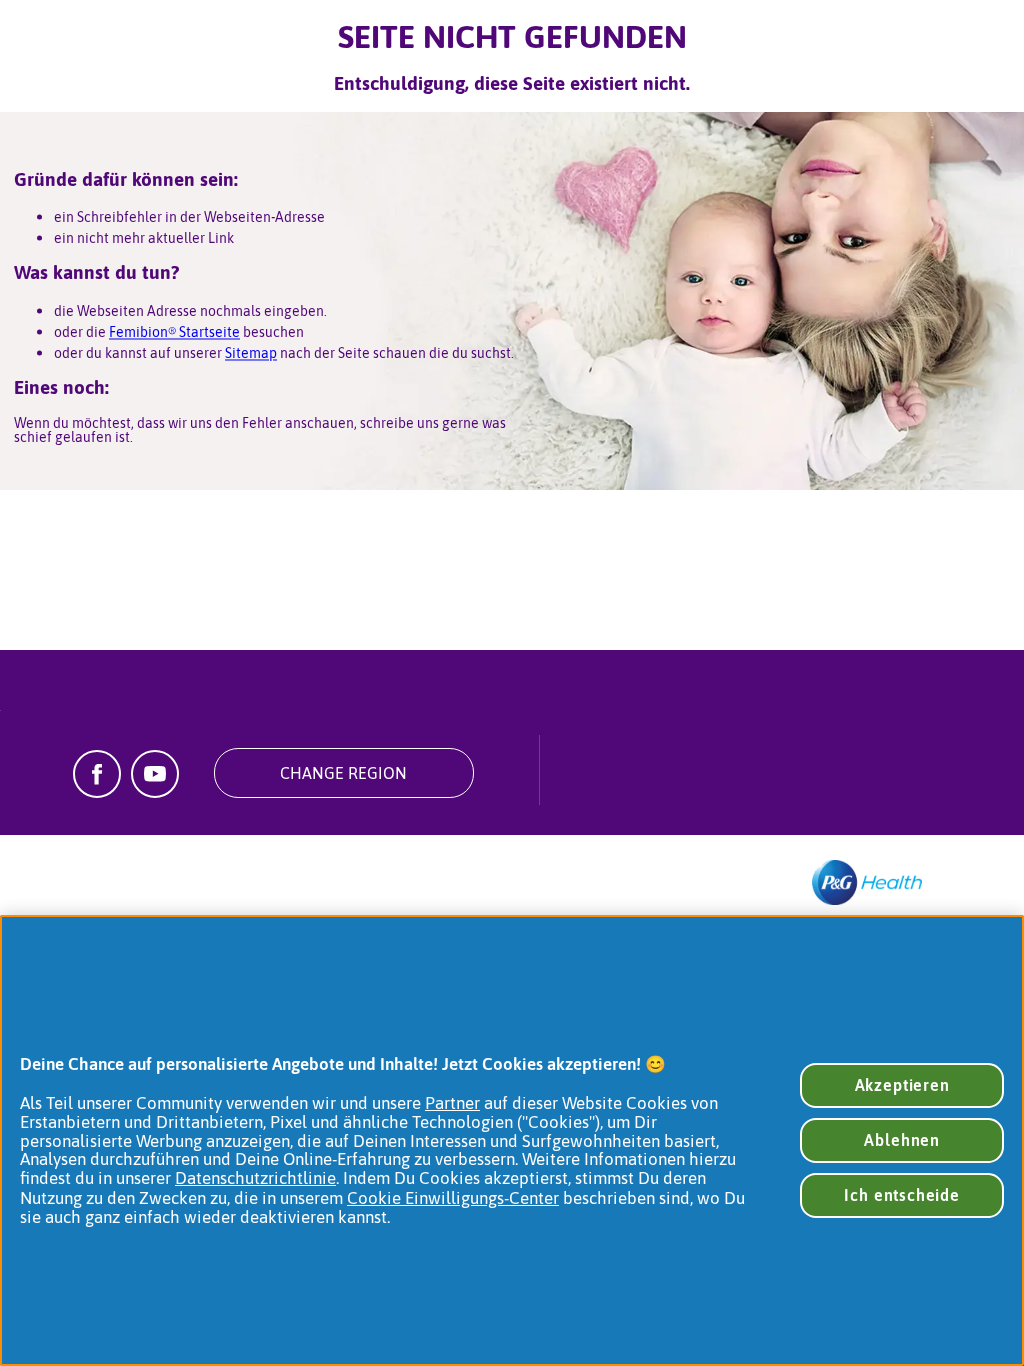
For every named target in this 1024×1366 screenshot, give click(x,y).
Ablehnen (902, 1140)
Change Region (343, 773)
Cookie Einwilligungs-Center (453, 1198)
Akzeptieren (902, 1085)
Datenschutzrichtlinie (255, 1178)
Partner (452, 1103)
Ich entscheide (902, 1195)
